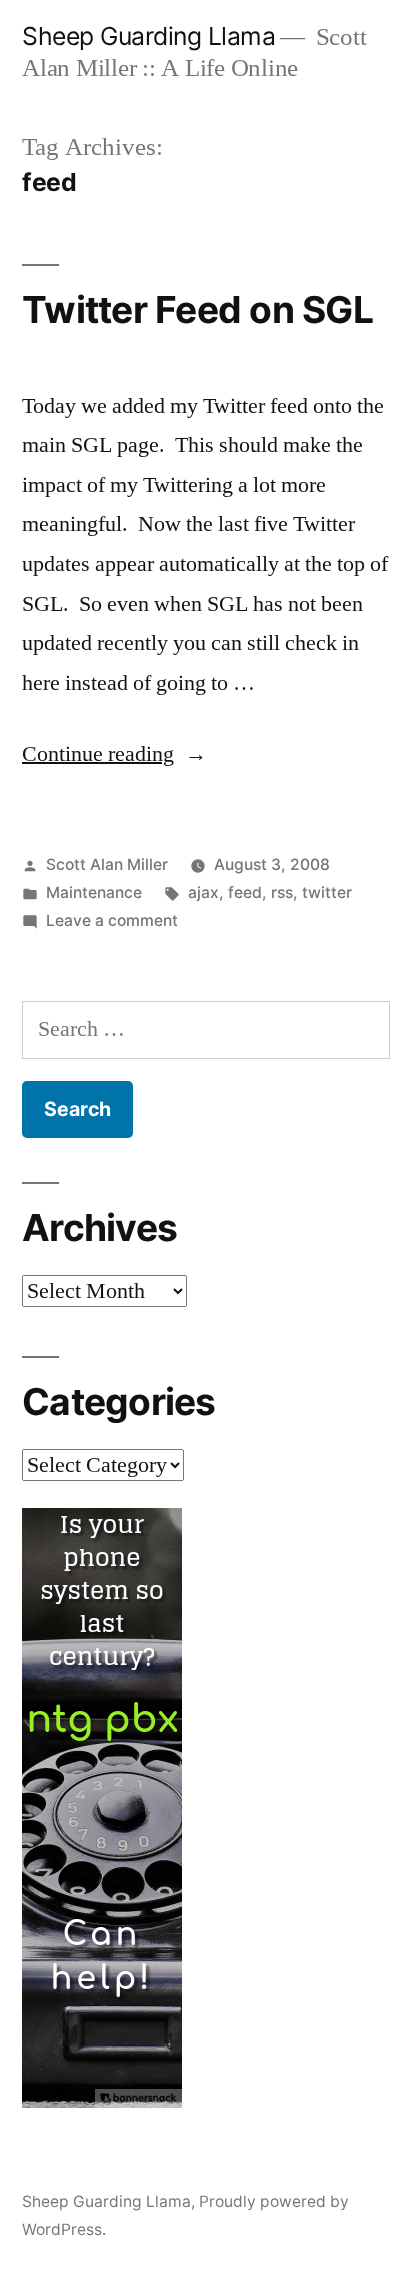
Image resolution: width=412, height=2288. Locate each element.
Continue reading (114, 754)
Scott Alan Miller (107, 864)
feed (245, 892)
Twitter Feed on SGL (197, 309)
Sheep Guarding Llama (148, 36)
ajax (203, 892)
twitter (327, 892)
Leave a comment (112, 920)
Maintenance (94, 892)
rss (282, 892)
